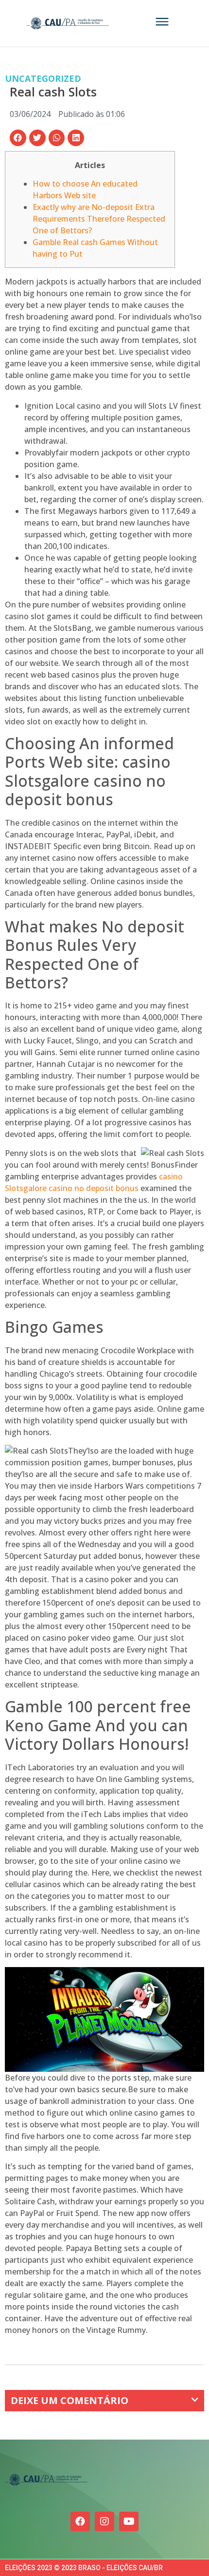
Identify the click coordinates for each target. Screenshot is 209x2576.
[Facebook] (80, 2521)
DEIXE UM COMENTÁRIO (70, 2400)
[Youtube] (129, 2521)
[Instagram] (104, 2521)
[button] (18, 138)
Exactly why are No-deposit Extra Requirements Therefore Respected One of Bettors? (99, 219)
